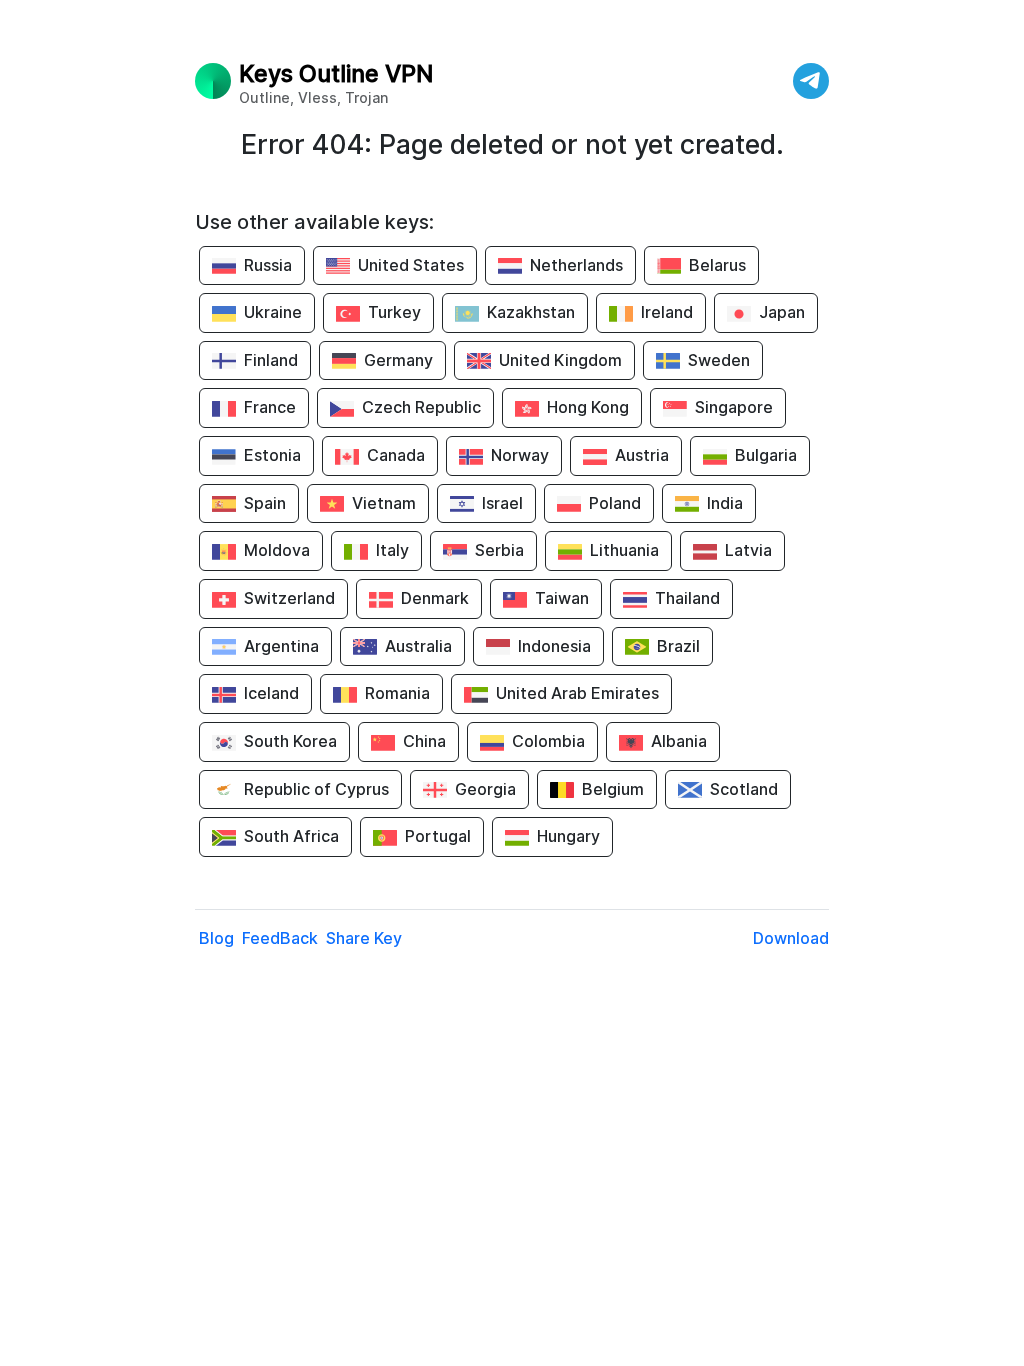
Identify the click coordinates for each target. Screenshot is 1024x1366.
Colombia (548, 741)
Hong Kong (588, 407)
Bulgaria (766, 455)
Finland (271, 360)
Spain (265, 503)
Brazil (678, 646)
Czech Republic (421, 407)
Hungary (568, 836)
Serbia (499, 550)
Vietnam (384, 503)
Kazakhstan (531, 312)
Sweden (719, 360)
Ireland (667, 312)
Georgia (485, 789)
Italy (392, 550)
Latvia (748, 550)
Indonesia (554, 646)
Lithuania (624, 550)
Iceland (271, 693)
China (424, 741)
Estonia (272, 455)
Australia (418, 646)
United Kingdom (560, 360)
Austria (642, 455)
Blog (216, 938)
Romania (397, 693)
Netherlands (576, 265)
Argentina (281, 646)
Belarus (717, 265)
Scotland (744, 789)
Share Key (364, 938)
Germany (398, 360)
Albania (679, 741)
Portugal (438, 836)
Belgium (613, 789)
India (725, 503)
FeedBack (280, 938)
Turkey (394, 312)
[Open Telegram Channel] (811, 81)
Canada (396, 455)
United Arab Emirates (577, 693)
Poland (615, 503)
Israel (502, 503)
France (270, 407)
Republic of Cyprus (316, 789)
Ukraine (273, 312)
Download (791, 938)
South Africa (291, 836)
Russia (268, 265)
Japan (782, 312)
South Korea (290, 741)
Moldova (277, 550)
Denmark (435, 598)
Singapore (734, 407)
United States (411, 265)
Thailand (687, 598)
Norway (520, 455)
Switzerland (289, 598)
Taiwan (562, 598)
